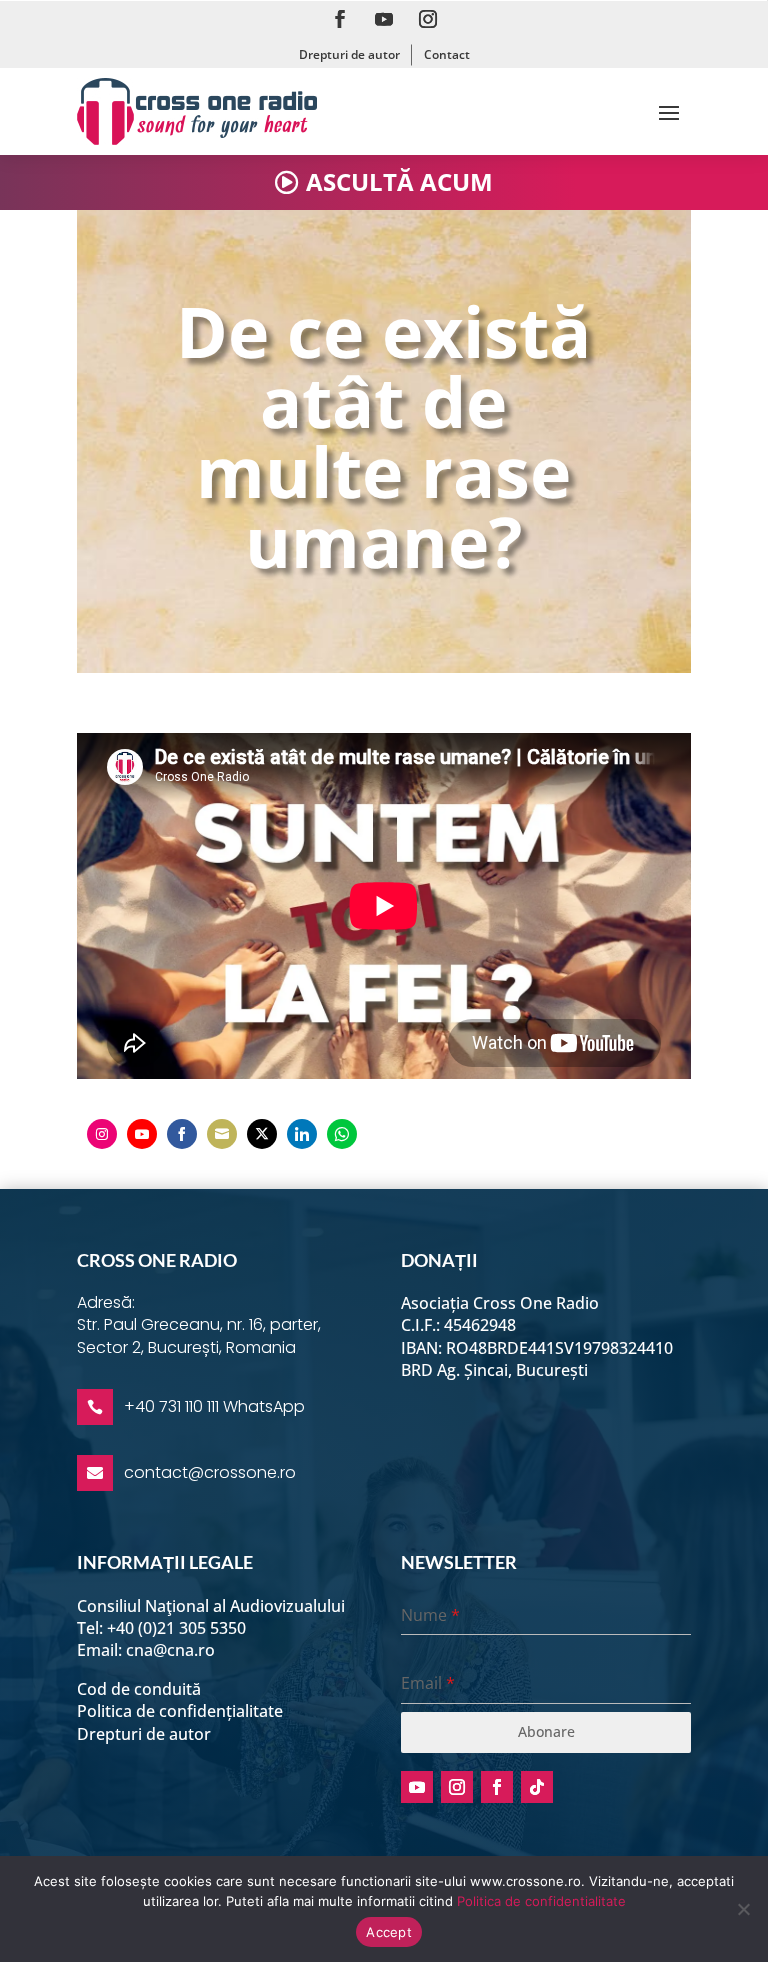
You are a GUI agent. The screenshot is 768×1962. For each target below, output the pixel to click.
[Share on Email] (222, 1134)
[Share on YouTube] (142, 1134)
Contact (447, 54)
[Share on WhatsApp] (342, 1134)
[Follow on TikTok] (537, 1787)
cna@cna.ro (170, 1650)
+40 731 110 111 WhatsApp (214, 1406)
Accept (389, 1932)
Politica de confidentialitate (541, 1901)
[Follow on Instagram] (428, 19)
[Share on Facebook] (182, 1134)
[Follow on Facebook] (340, 19)
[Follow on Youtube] (384, 19)
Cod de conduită (139, 1689)
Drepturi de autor (349, 54)
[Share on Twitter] (262, 1134)
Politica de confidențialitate (180, 1711)
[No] (743, 1909)
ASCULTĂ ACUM (399, 181)
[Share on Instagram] (102, 1134)
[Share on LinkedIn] (302, 1134)
